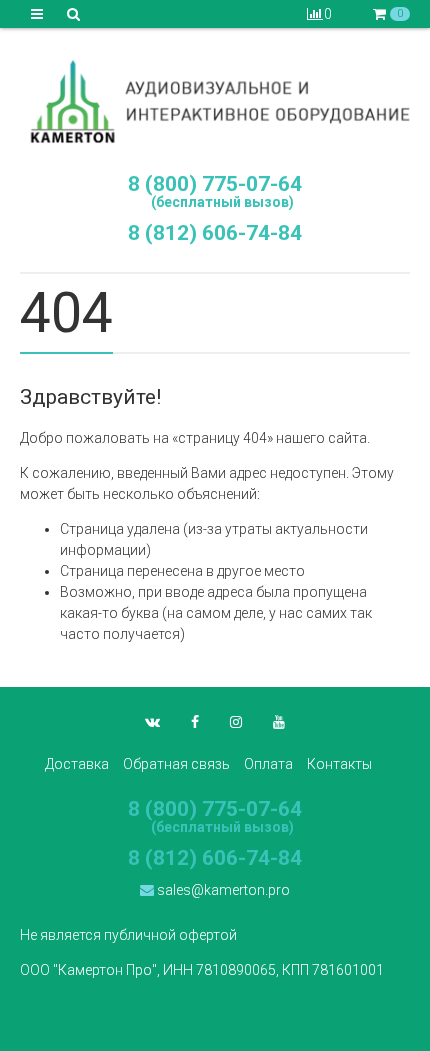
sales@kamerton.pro (222, 890)
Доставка (77, 764)
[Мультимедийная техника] (215, 101)
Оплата (268, 764)
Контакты (339, 764)
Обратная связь (176, 764)
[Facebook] (195, 722)
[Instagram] (236, 722)
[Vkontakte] (152, 722)
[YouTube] (279, 722)
